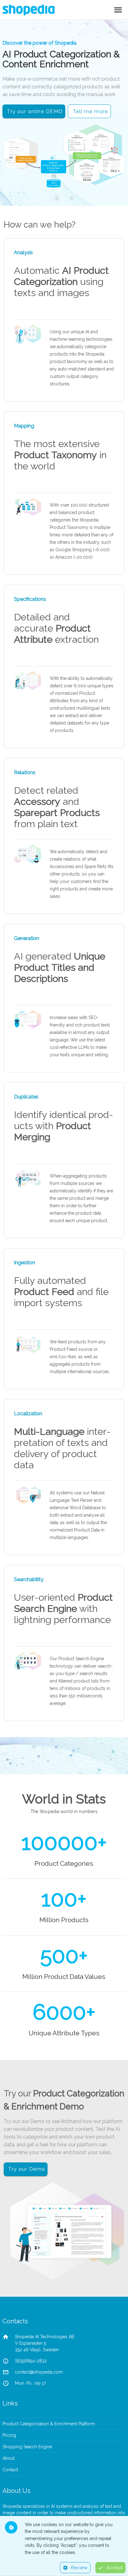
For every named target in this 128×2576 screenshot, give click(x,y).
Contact (10, 2470)
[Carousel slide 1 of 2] (57, 198)
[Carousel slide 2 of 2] (71, 198)
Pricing (9, 2435)
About (9, 2458)
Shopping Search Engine (27, 2447)
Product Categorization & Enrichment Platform (49, 2424)
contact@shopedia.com (39, 2372)
